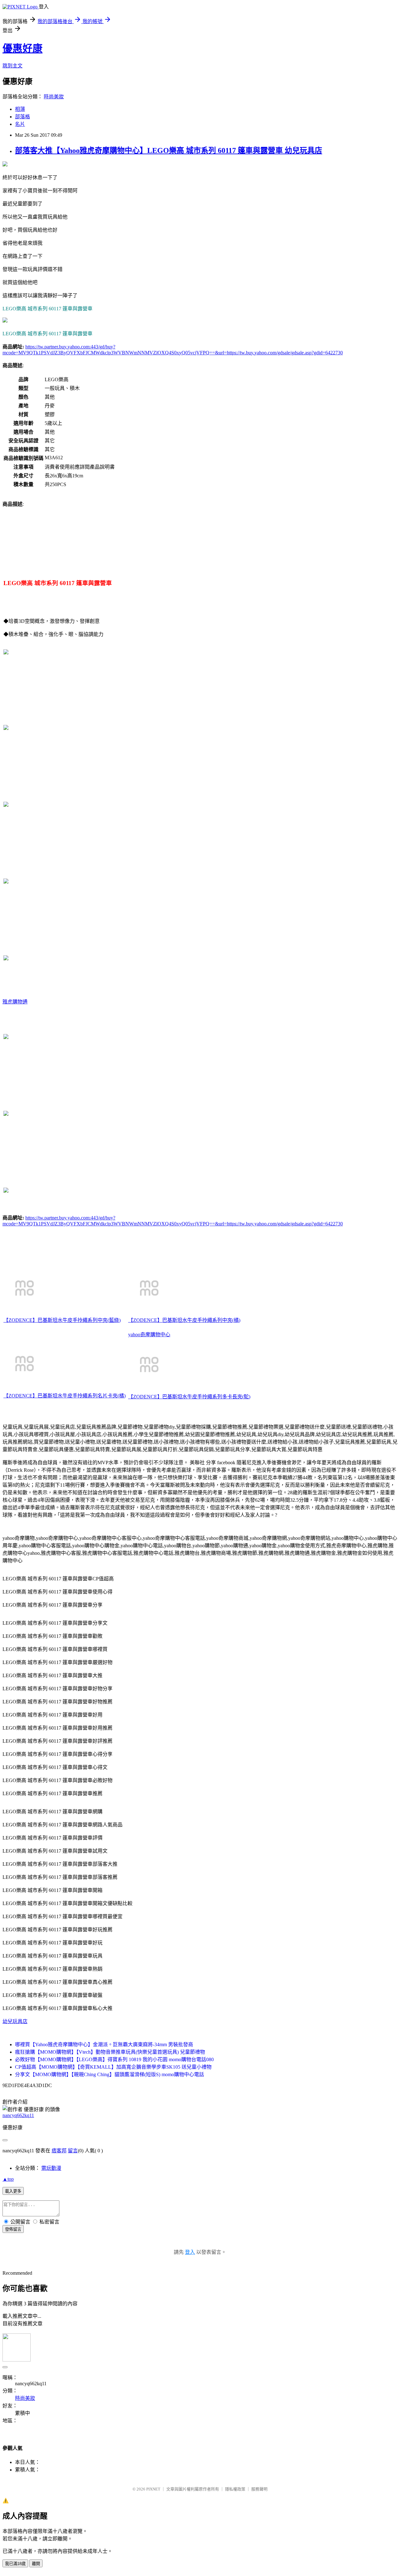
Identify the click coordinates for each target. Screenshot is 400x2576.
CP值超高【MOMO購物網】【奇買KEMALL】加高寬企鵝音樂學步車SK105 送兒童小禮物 (113, 2067)
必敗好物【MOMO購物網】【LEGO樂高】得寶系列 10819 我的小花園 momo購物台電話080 (114, 2059)
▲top (8, 2179)
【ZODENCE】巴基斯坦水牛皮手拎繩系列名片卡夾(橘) (65, 1396)
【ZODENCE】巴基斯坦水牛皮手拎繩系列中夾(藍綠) (62, 1320)
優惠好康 (22, 48)
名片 (20, 124)
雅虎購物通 (15, 1002)
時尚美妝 (54, 97)
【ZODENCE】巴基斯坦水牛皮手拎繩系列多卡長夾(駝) (189, 1397)
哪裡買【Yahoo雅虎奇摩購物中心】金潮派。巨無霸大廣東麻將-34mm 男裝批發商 (104, 2044)
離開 (36, 2564)
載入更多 (13, 2191)
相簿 (20, 109)
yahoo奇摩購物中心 (149, 1335)
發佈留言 (13, 2229)
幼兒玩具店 (15, 2021)
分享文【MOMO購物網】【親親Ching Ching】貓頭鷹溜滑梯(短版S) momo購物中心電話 (110, 2074)
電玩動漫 (51, 2168)
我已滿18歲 (15, 2564)
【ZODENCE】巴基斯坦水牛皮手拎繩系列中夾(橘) (184, 1320)
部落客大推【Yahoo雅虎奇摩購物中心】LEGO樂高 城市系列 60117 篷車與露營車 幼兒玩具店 (169, 150)
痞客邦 (59, 2151)
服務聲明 (259, 2489)
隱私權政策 (235, 2489)
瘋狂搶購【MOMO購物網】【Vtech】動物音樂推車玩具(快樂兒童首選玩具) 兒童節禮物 (110, 2052)
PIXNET (153, 2489)
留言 (73, 2151)
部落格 (22, 117)
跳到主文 (12, 66)
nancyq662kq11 (18, 2115)
